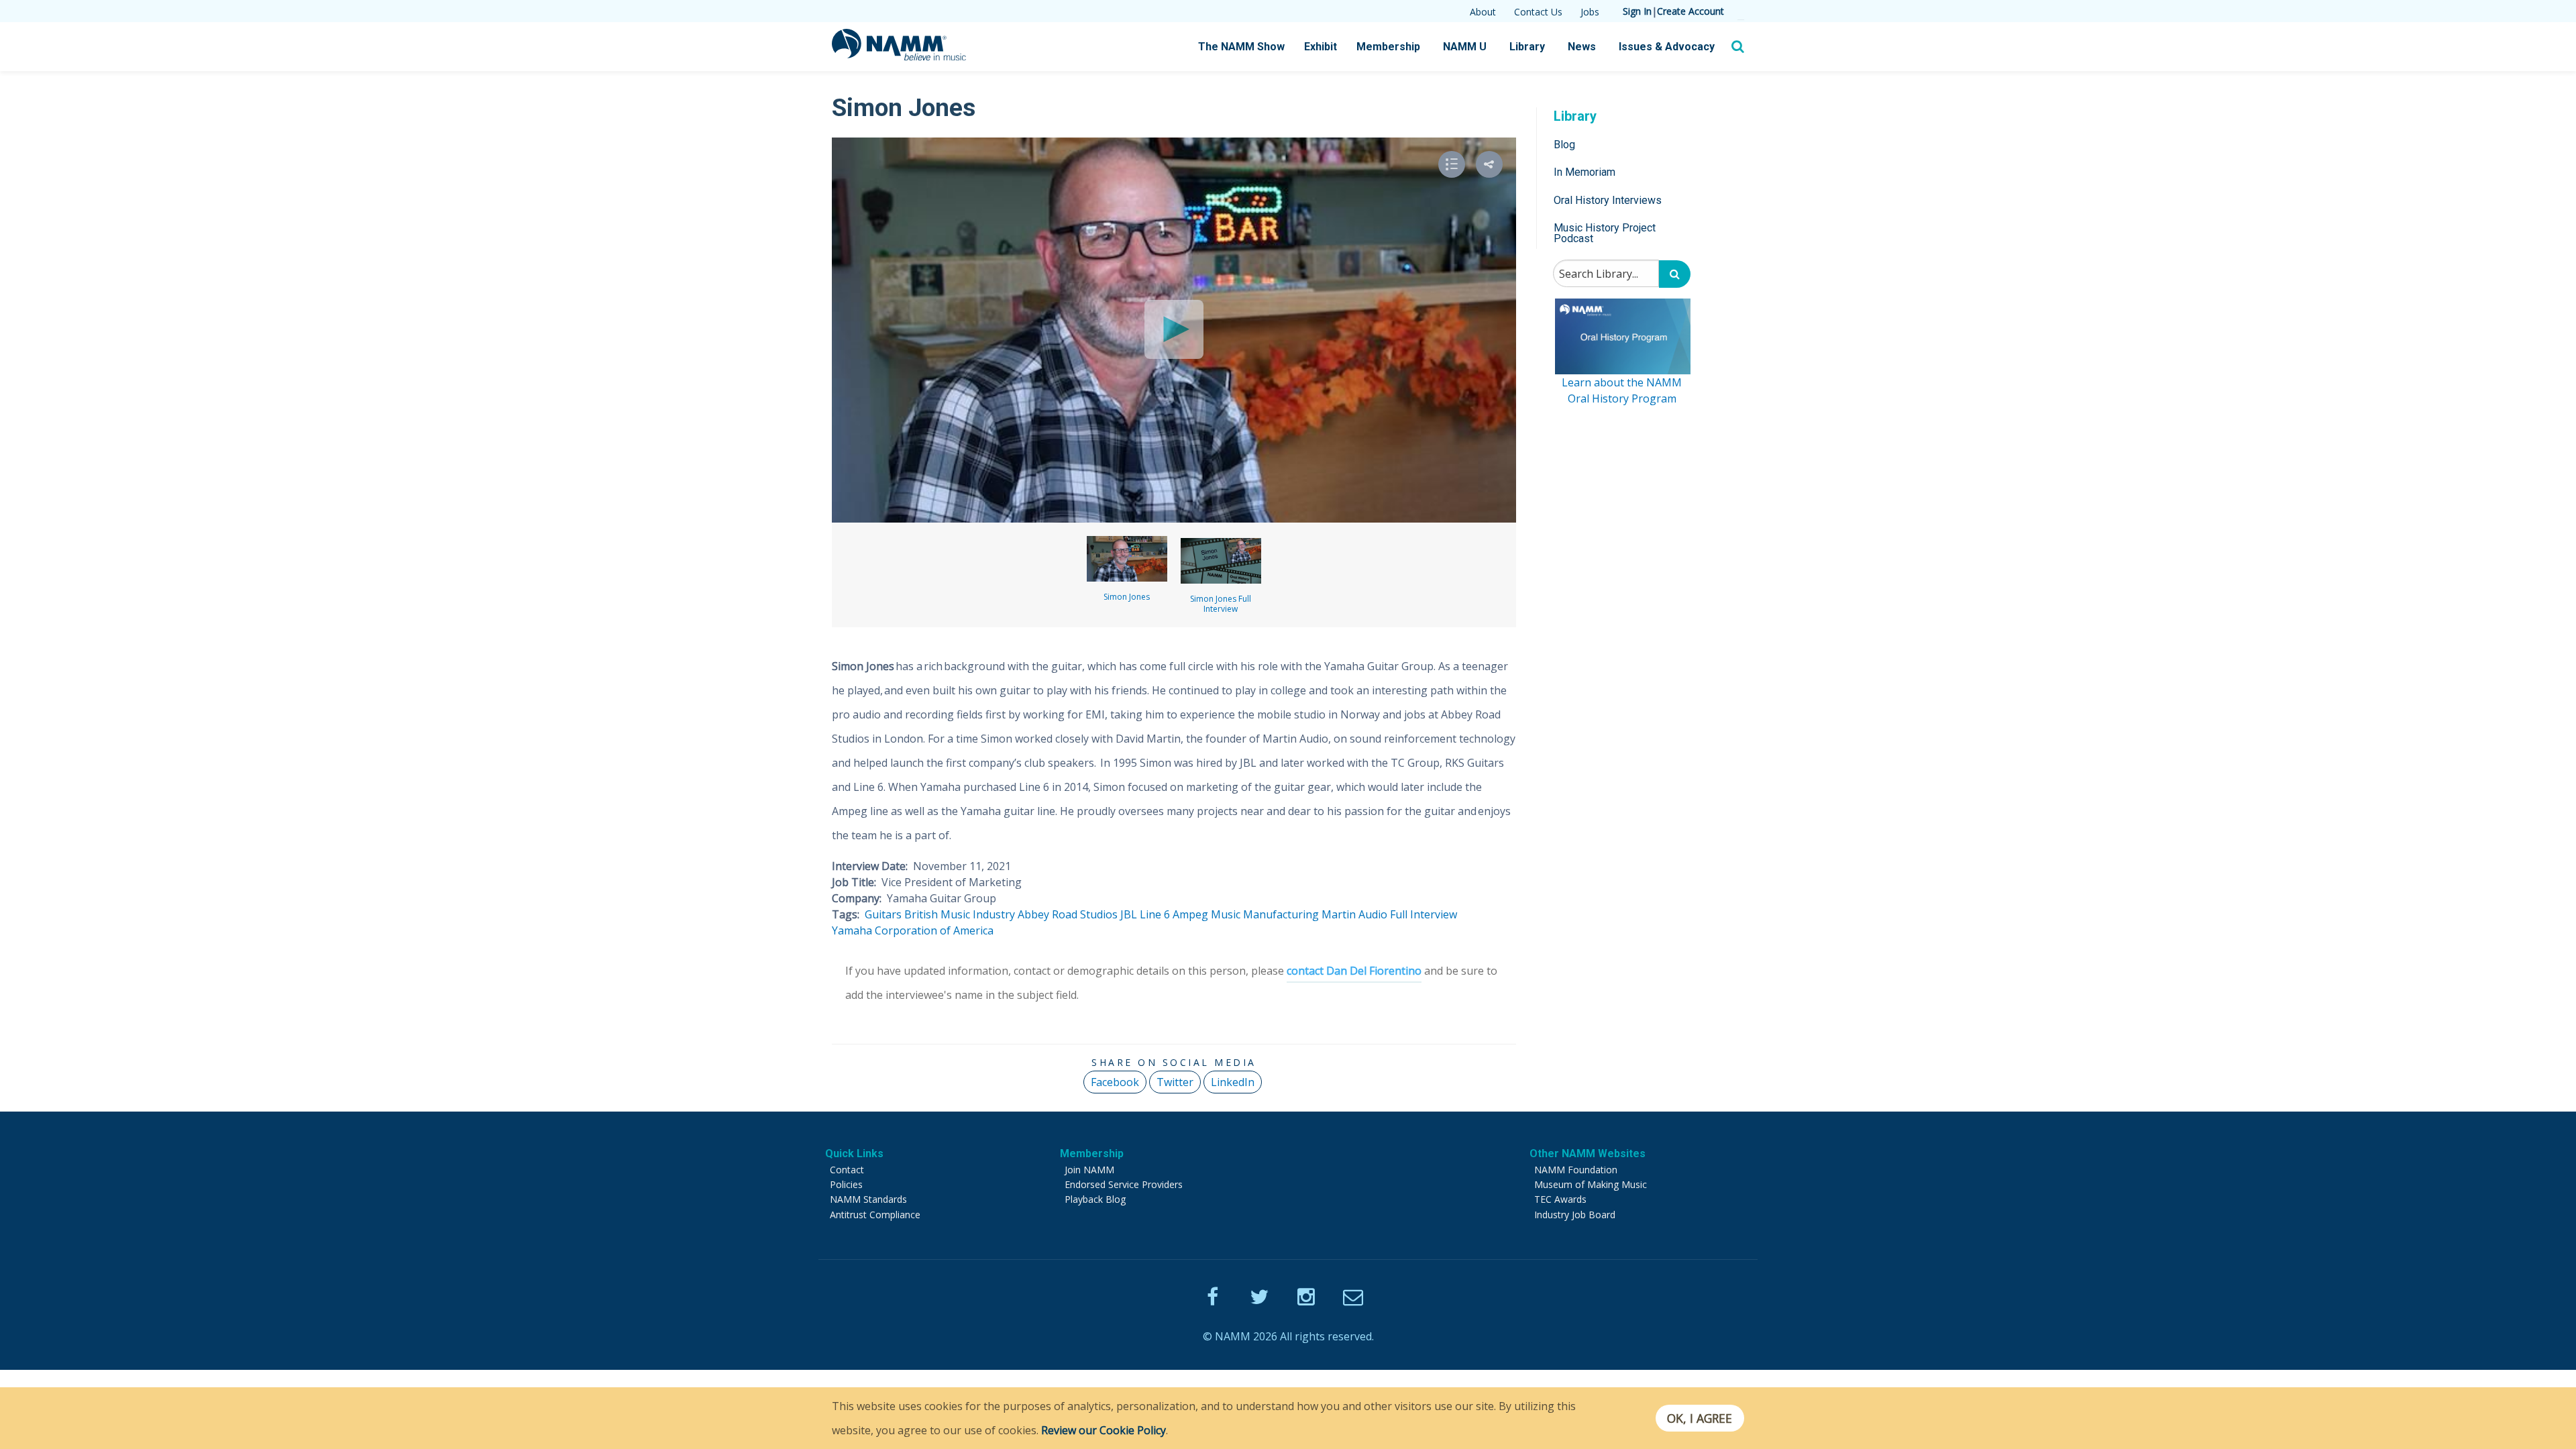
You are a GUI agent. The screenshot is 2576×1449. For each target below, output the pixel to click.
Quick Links (854, 1153)
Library (1527, 47)
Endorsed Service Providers (1124, 1184)
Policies (846, 1184)
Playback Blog (1095, 1199)
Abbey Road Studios (1068, 914)
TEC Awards (1560, 1199)
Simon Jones (1127, 597)
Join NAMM (1089, 1170)
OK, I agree (1700, 1418)
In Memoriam (1585, 172)
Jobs (1590, 12)
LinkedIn (1233, 1082)
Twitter (1175, 1082)
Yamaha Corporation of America (913, 930)
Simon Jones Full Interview (1221, 604)
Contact (847, 1170)
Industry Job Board (1575, 1215)
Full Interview (1424, 914)
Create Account (1690, 11)
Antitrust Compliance (875, 1215)
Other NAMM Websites (1588, 1153)
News (1582, 47)
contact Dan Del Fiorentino (1354, 971)
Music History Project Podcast (1605, 233)
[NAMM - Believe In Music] (899, 56)
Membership (1388, 47)
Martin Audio (1354, 914)
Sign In (1637, 11)
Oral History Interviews (1608, 200)
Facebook (1115, 1082)
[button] (1489, 164)
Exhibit (1321, 47)
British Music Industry (960, 914)
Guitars (883, 914)
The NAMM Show (1241, 47)
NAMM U (1465, 47)
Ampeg (1190, 914)
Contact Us (1538, 12)
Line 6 (1155, 914)
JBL (1129, 914)
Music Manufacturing (1265, 914)
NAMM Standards (868, 1199)
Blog (1564, 145)
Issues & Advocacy (1667, 47)
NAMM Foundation (1576, 1170)
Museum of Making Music (1591, 1184)
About (1483, 12)
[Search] (1675, 274)
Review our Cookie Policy (1104, 1430)
